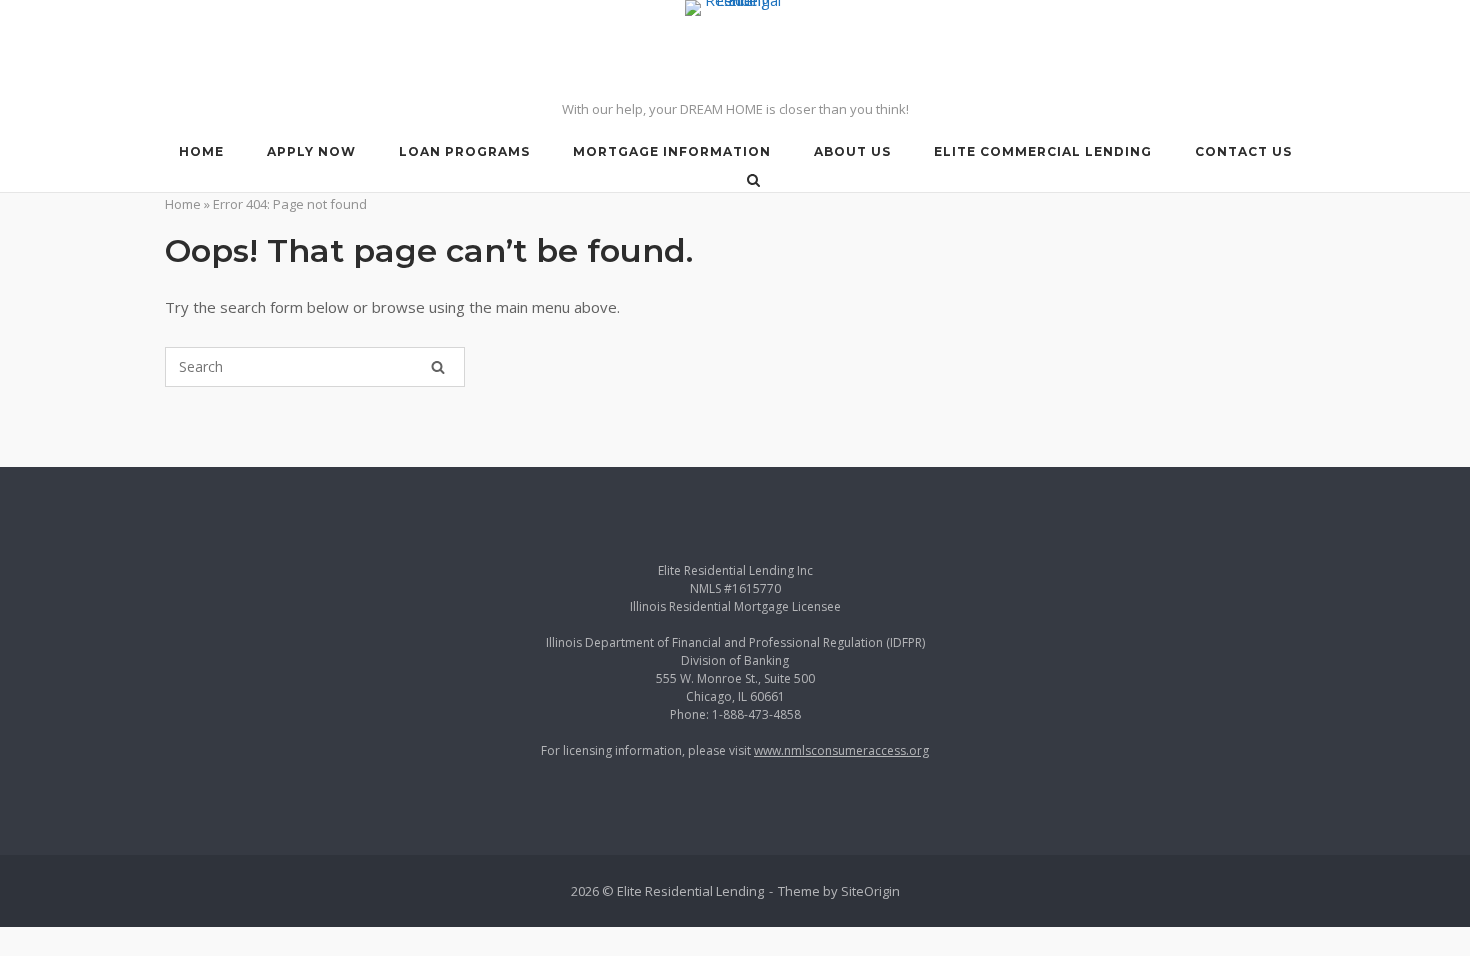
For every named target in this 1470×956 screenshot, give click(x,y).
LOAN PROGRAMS (464, 151)
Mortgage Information (672, 151)
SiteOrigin (870, 891)
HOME (201, 151)
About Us (852, 151)
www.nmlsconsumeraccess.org (841, 750)
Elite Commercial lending (1043, 151)
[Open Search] (753, 182)
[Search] (438, 367)
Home (183, 204)
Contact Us (1243, 151)
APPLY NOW (311, 151)
